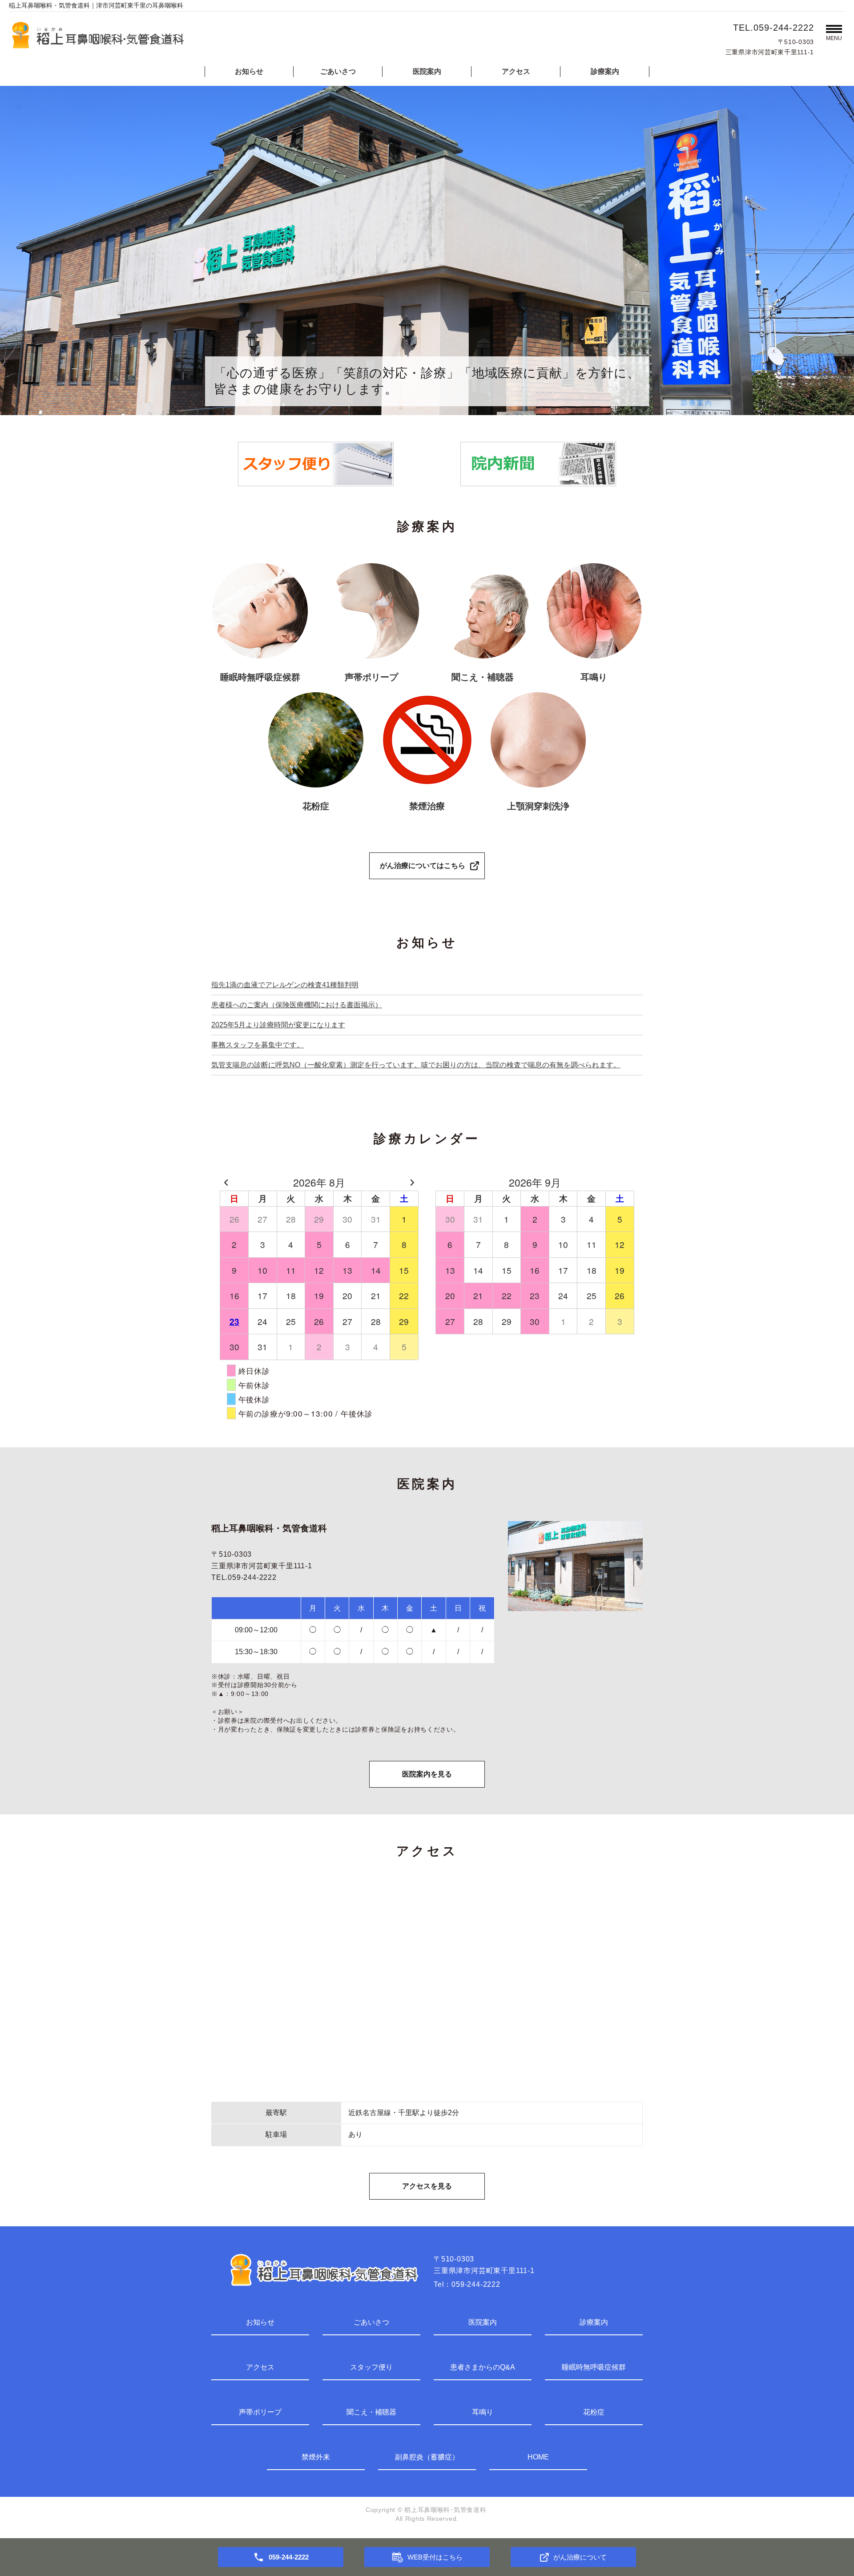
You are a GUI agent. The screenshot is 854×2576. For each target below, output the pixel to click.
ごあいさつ (338, 71)
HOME (538, 2457)
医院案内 (427, 71)
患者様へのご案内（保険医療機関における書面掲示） (297, 1005)
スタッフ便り (371, 2367)
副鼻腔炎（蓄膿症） (427, 2457)
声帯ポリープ (260, 2412)
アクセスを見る (427, 2186)
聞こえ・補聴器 (371, 2412)
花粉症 (594, 2412)
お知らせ (249, 71)
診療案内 (605, 71)
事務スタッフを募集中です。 (258, 1045)
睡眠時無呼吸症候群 (594, 2367)
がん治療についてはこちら (423, 866)
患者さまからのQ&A (483, 2367)
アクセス (516, 71)
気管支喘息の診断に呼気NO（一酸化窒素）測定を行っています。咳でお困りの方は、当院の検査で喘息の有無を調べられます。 (416, 1065)
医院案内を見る (427, 1774)
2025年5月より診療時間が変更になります (278, 1025)
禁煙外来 (316, 2457)
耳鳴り (483, 2412)
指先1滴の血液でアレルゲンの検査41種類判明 (285, 985)
